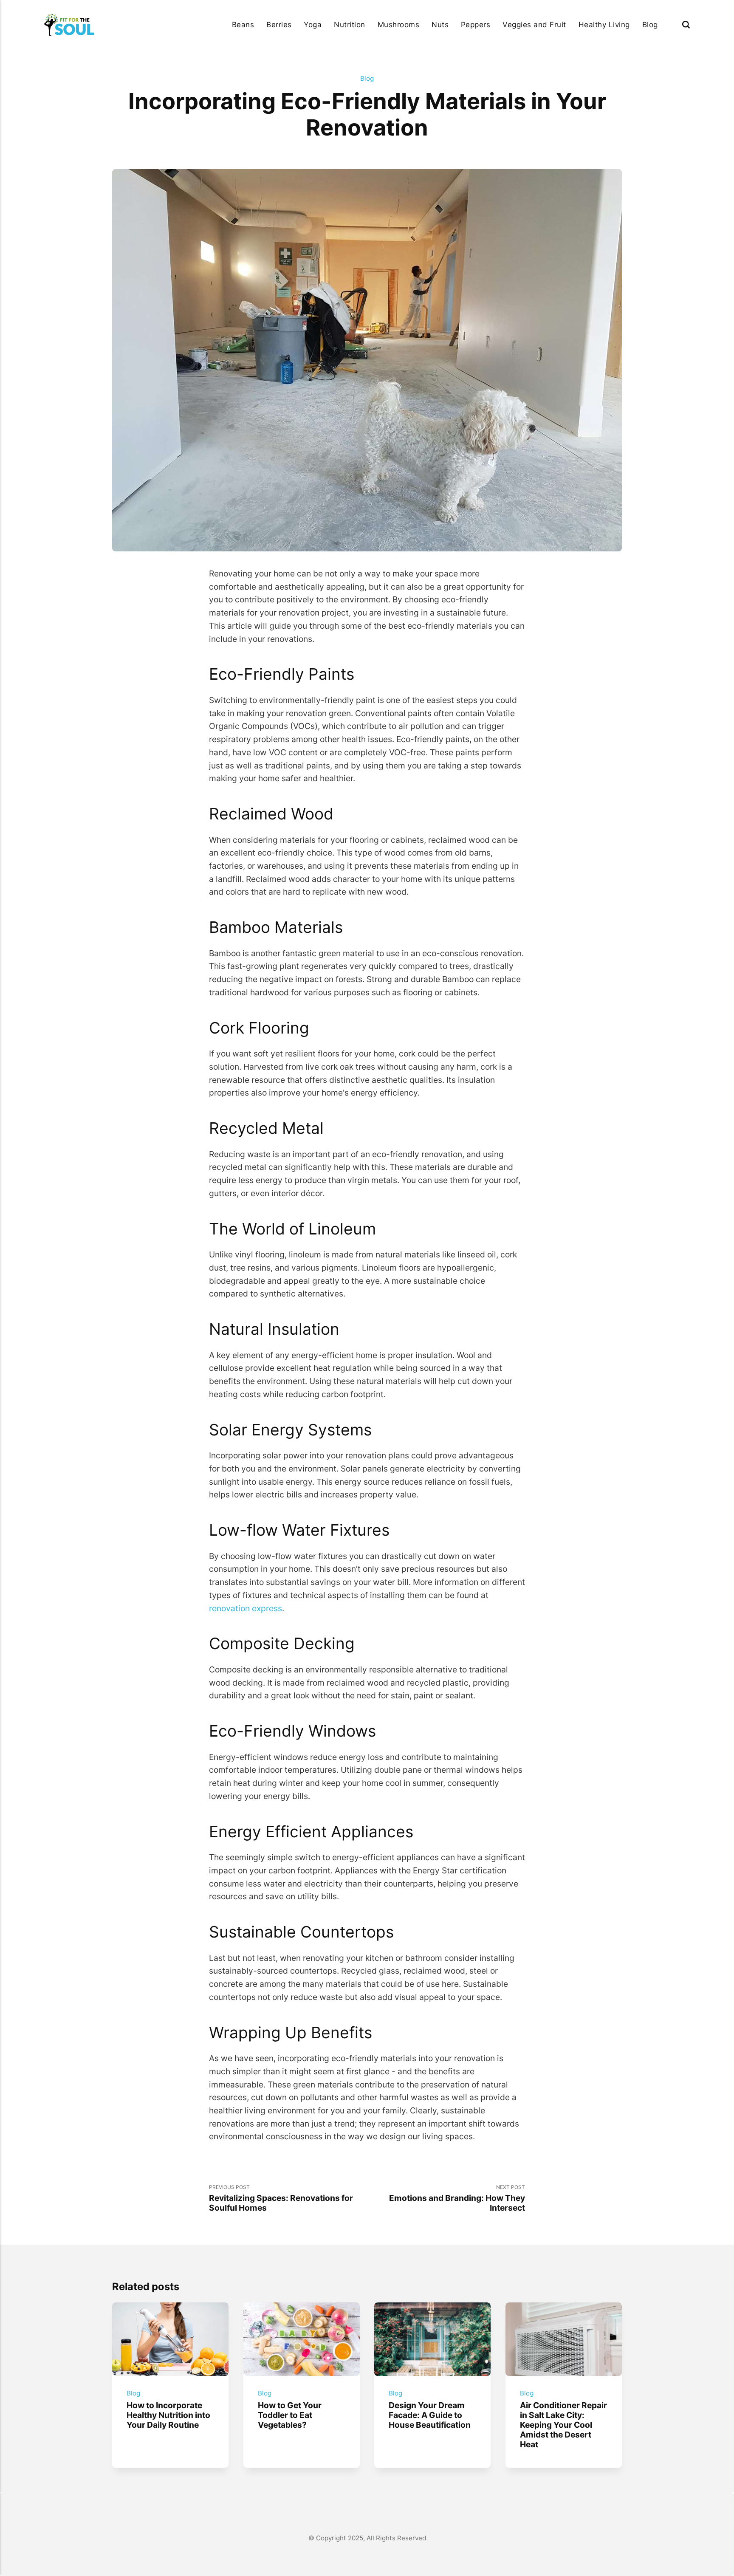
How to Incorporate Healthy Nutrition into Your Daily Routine (168, 2415)
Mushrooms (399, 24)
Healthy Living (604, 24)
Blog (650, 24)
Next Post (457, 2198)
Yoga (313, 24)
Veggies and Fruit (534, 24)
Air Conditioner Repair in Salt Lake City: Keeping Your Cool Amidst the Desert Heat (563, 2425)
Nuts (440, 24)
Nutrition (350, 24)
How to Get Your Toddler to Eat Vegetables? (289, 2415)
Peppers (476, 24)
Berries (279, 24)
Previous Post (281, 2198)
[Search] (686, 24)
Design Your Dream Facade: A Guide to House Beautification (430, 2415)
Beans (243, 24)
